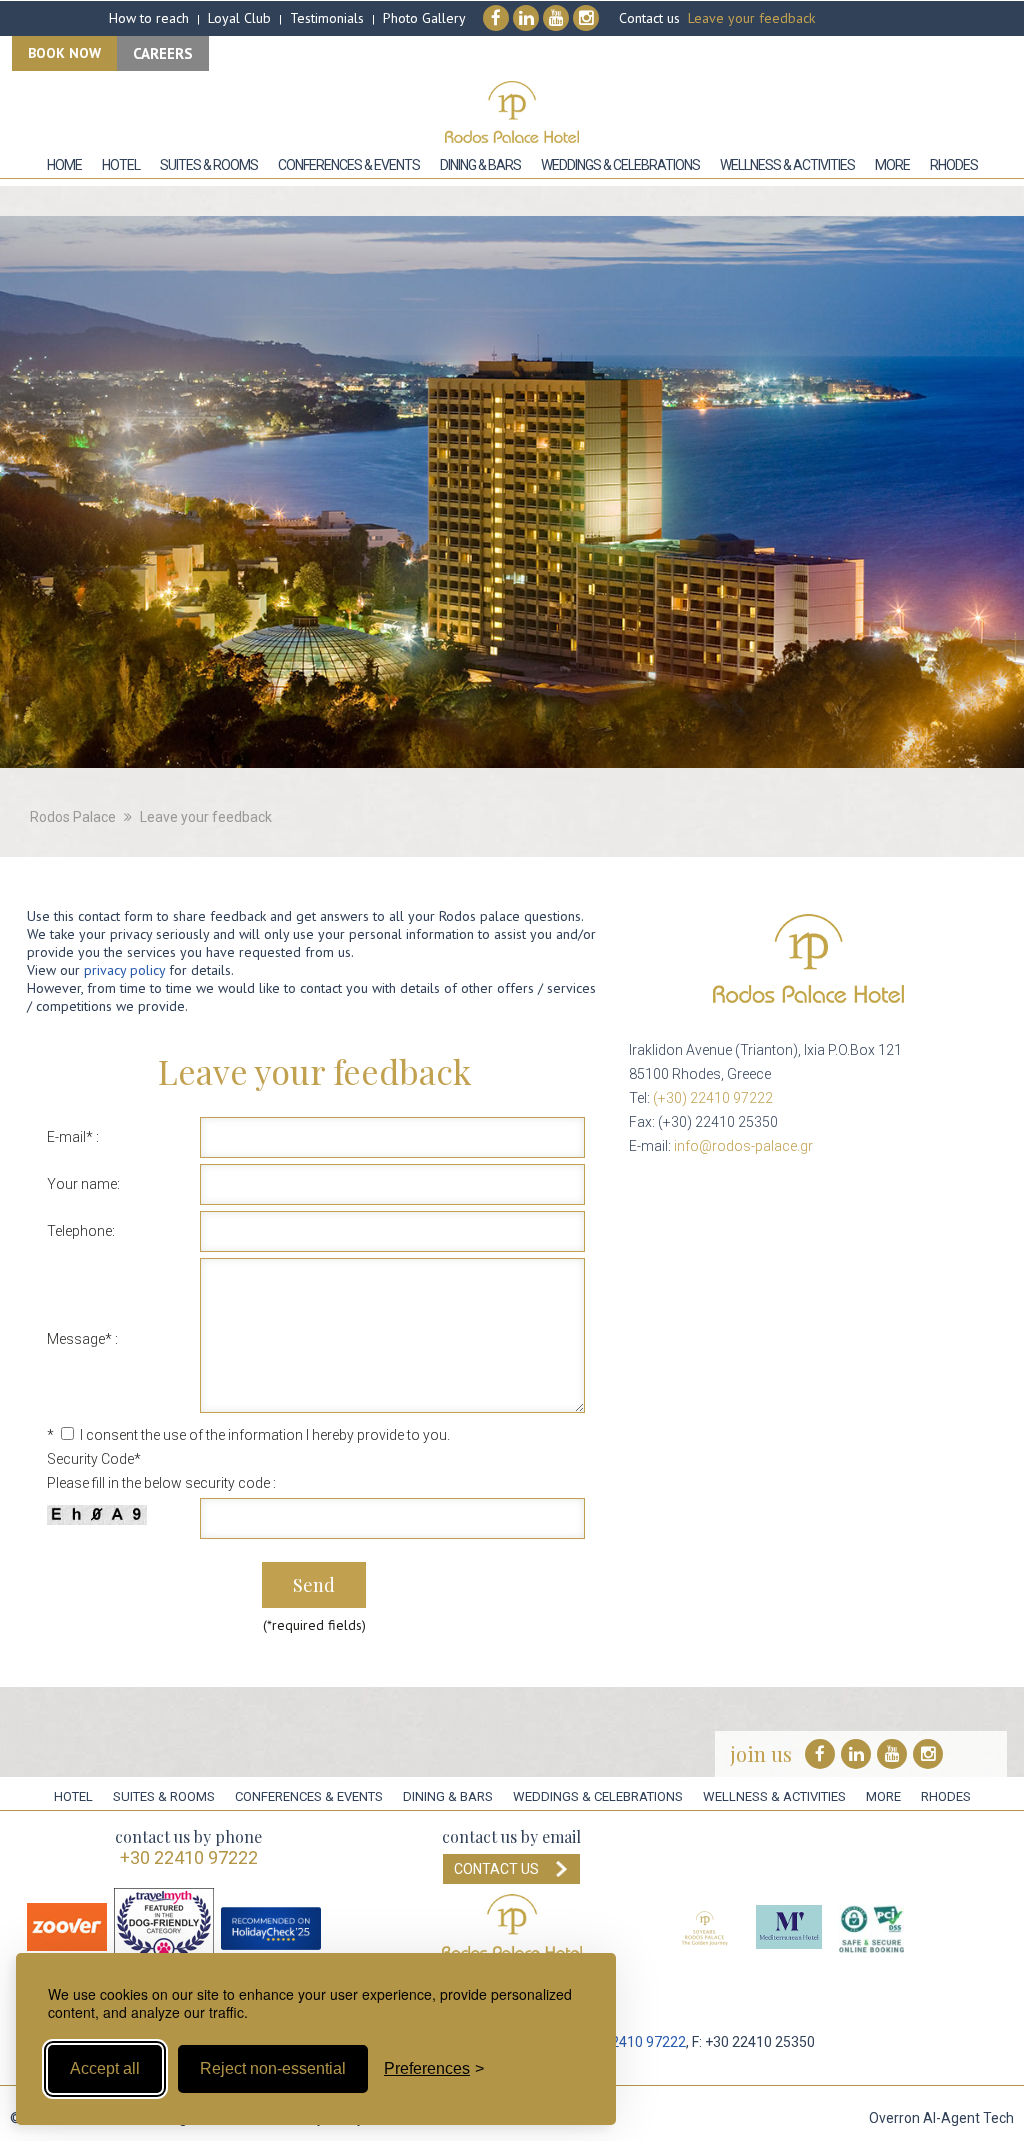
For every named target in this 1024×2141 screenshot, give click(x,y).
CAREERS (163, 53)
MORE (883, 1796)
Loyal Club (239, 18)
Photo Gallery (424, 18)
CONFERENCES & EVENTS (309, 1796)
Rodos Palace (73, 817)
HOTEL (73, 1796)
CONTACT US (496, 1869)
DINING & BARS (448, 1796)
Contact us (649, 18)
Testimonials (327, 18)
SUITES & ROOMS (164, 1796)
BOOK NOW (64, 53)
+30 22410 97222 (189, 1857)
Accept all (105, 2068)
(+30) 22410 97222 (713, 1098)
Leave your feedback (751, 18)
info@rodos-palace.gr (743, 1146)
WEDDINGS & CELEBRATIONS (598, 1796)
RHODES (946, 1796)
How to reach (149, 18)
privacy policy (124, 970)
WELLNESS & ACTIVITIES (774, 1796)
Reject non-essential (273, 2068)
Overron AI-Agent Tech (941, 2118)
